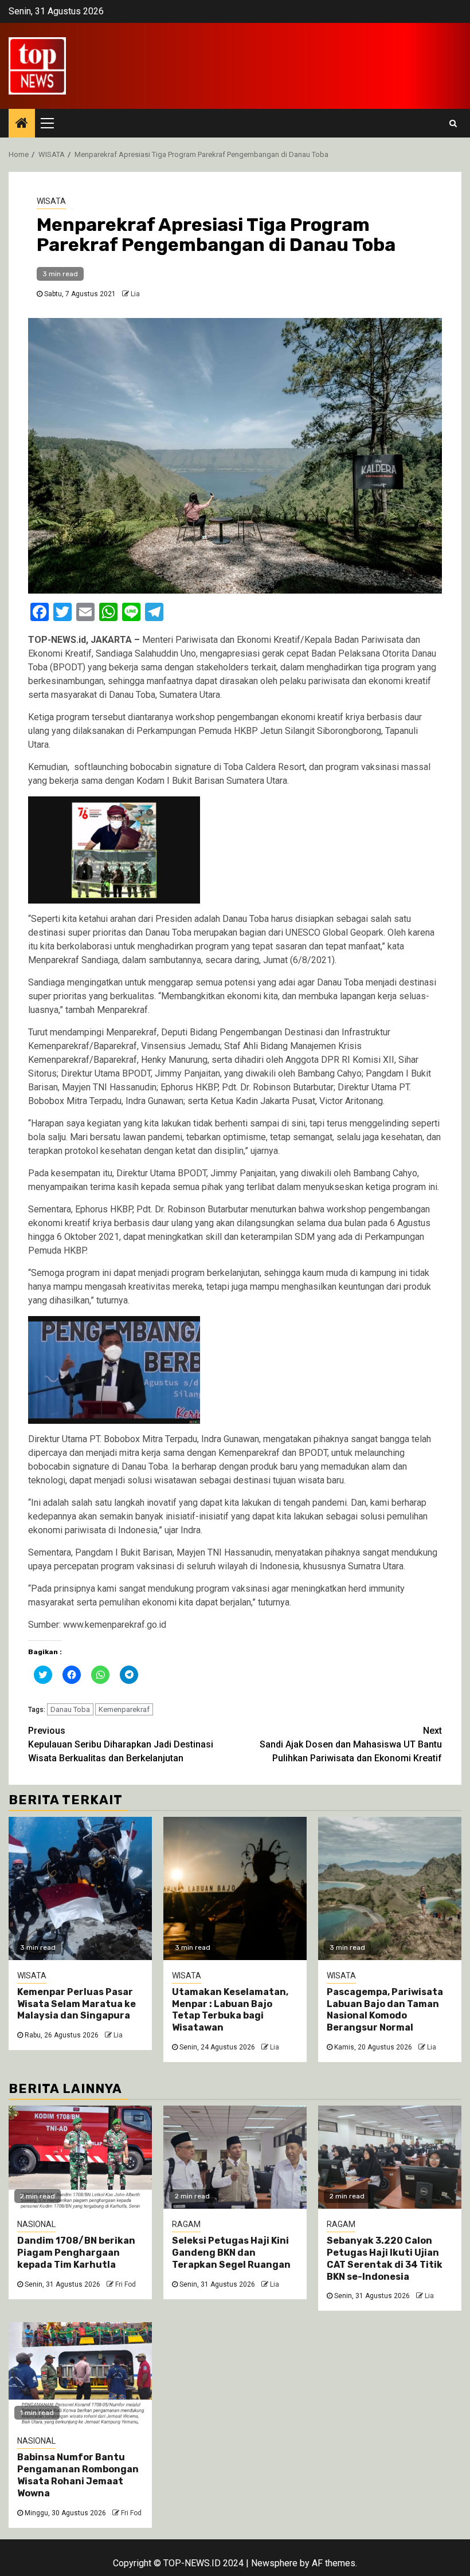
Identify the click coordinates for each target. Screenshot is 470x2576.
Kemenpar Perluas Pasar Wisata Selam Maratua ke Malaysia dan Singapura (77, 2004)
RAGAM (186, 2224)
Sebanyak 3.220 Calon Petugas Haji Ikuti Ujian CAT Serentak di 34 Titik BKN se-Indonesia (385, 2258)
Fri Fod (126, 2284)
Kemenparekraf (124, 1709)
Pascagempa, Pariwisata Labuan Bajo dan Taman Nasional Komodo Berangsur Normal (385, 2010)
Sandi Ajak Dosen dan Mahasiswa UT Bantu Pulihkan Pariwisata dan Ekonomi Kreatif (351, 1744)
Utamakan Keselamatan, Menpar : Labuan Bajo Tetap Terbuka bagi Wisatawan (230, 2010)
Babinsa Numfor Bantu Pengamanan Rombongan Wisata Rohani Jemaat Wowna (78, 2475)
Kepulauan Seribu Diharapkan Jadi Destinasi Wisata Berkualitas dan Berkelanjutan (121, 1744)
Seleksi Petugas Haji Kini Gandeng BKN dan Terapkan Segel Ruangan (231, 2253)
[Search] (453, 123)
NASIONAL (36, 2224)
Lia (135, 294)
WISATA (51, 201)
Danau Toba (70, 1709)
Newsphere (274, 2563)
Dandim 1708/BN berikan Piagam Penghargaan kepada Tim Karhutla (76, 2253)
